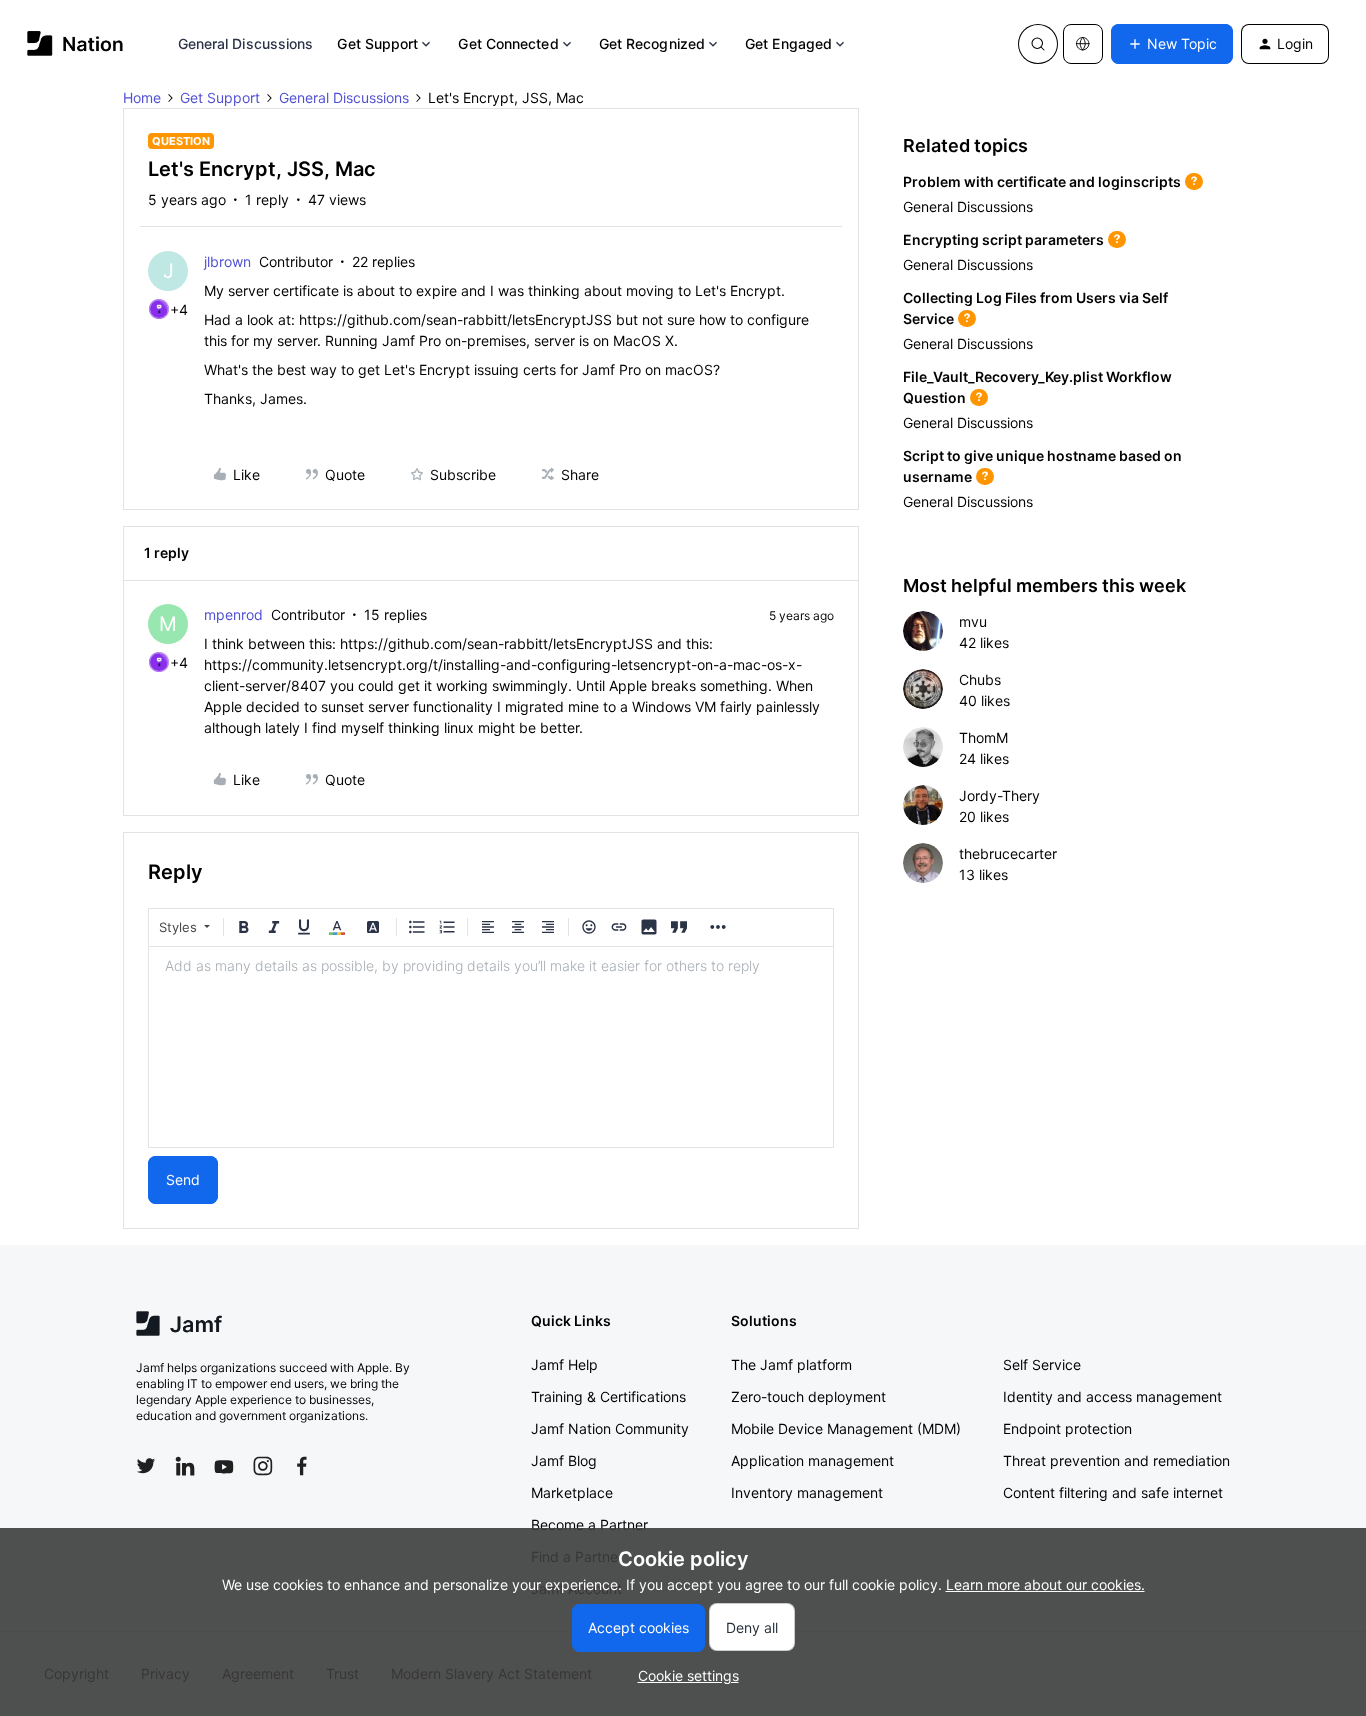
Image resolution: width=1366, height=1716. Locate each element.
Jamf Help (564, 1364)
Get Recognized (652, 43)
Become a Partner (589, 1524)
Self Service (1042, 1364)
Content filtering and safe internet (1113, 1492)
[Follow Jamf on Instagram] (263, 1466)
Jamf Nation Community (610, 1428)
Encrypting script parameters (1003, 239)
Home (142, 97)
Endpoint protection (1067, 1428)
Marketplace (572, 1492)
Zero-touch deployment (808, 1396)
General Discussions (246, 43)
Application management (812, 1460)
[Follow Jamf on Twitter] (146, 1466)
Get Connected (508, 43)
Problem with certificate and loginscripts (1042, 181)
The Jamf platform (791, 1364)
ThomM (983, 737)
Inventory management (807, 1492)
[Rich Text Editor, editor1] (491, 1047)
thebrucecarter (1008, 853)
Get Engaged (788, 43)
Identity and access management (1112, 1396)
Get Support (377, 43)
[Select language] (1083, 44)
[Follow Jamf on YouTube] (224, 1466)
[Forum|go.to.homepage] (75, 43)
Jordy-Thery (999, 795)
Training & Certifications (608, 1396)
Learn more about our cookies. (1045, 1584)
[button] (1172, 44)
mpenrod (233, 614)
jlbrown (227, 261)
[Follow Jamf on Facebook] (302, 1466)
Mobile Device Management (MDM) (846, 1428)
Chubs (980, 679)
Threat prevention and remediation (1116, 1460)
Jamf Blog (564, 1460)
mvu (973, 621)
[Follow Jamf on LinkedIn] (185, 1466)
